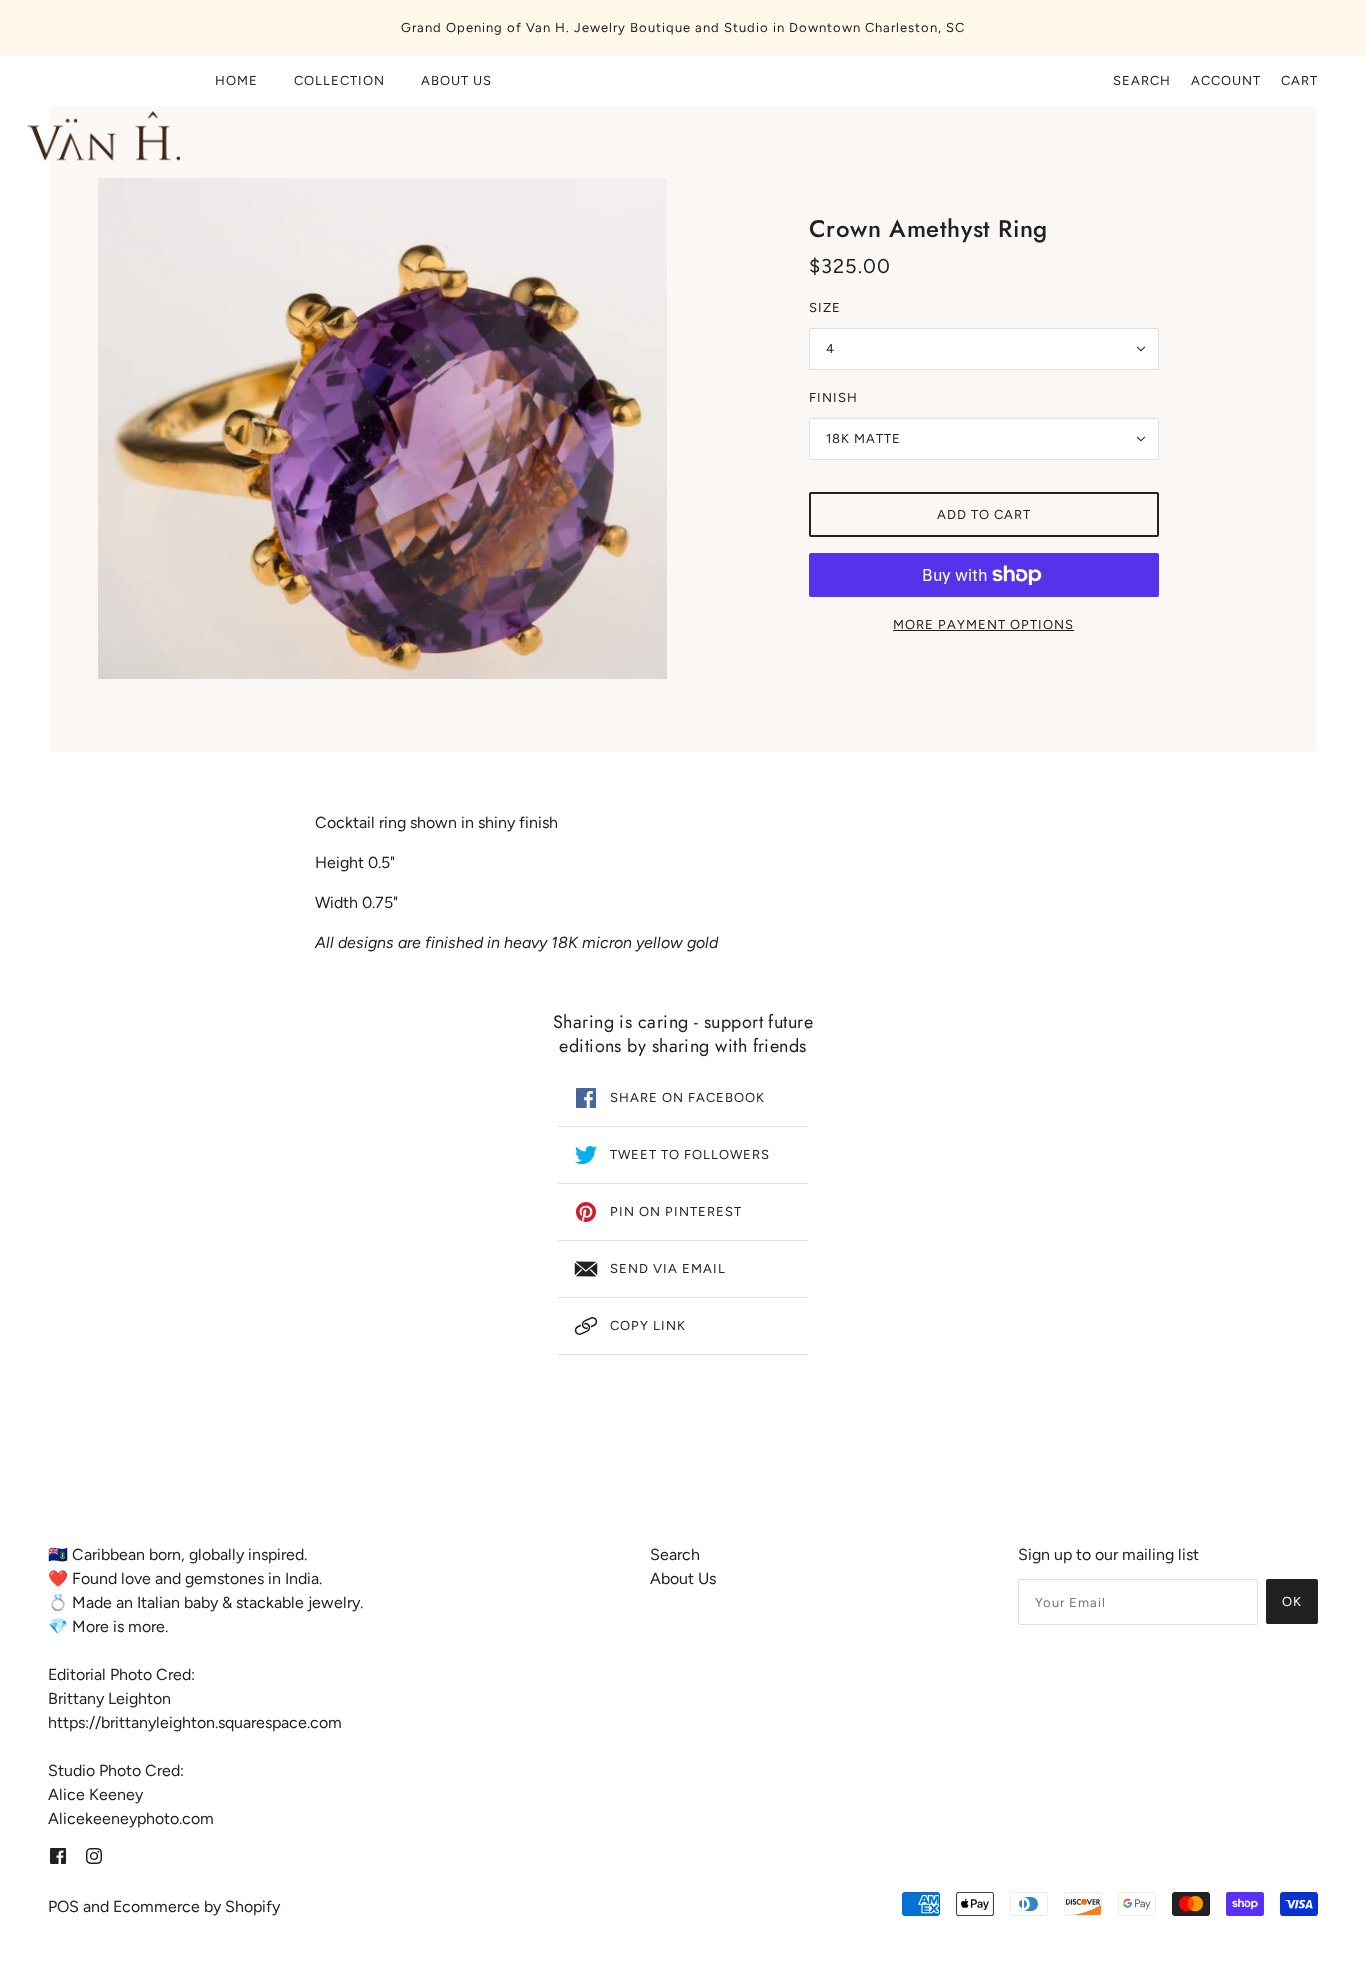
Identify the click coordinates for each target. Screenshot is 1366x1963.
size (825, 307)
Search (1142, 80)
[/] (99, 123)
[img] (58, 1855)
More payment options (983, 624)
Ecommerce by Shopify (196, 1906)
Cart (1299, 80)
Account (1226, 80)
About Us (683, 1578)
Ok (1292, 1601)
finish (833, 397)
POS (63, 1906)
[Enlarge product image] (382, 428)
